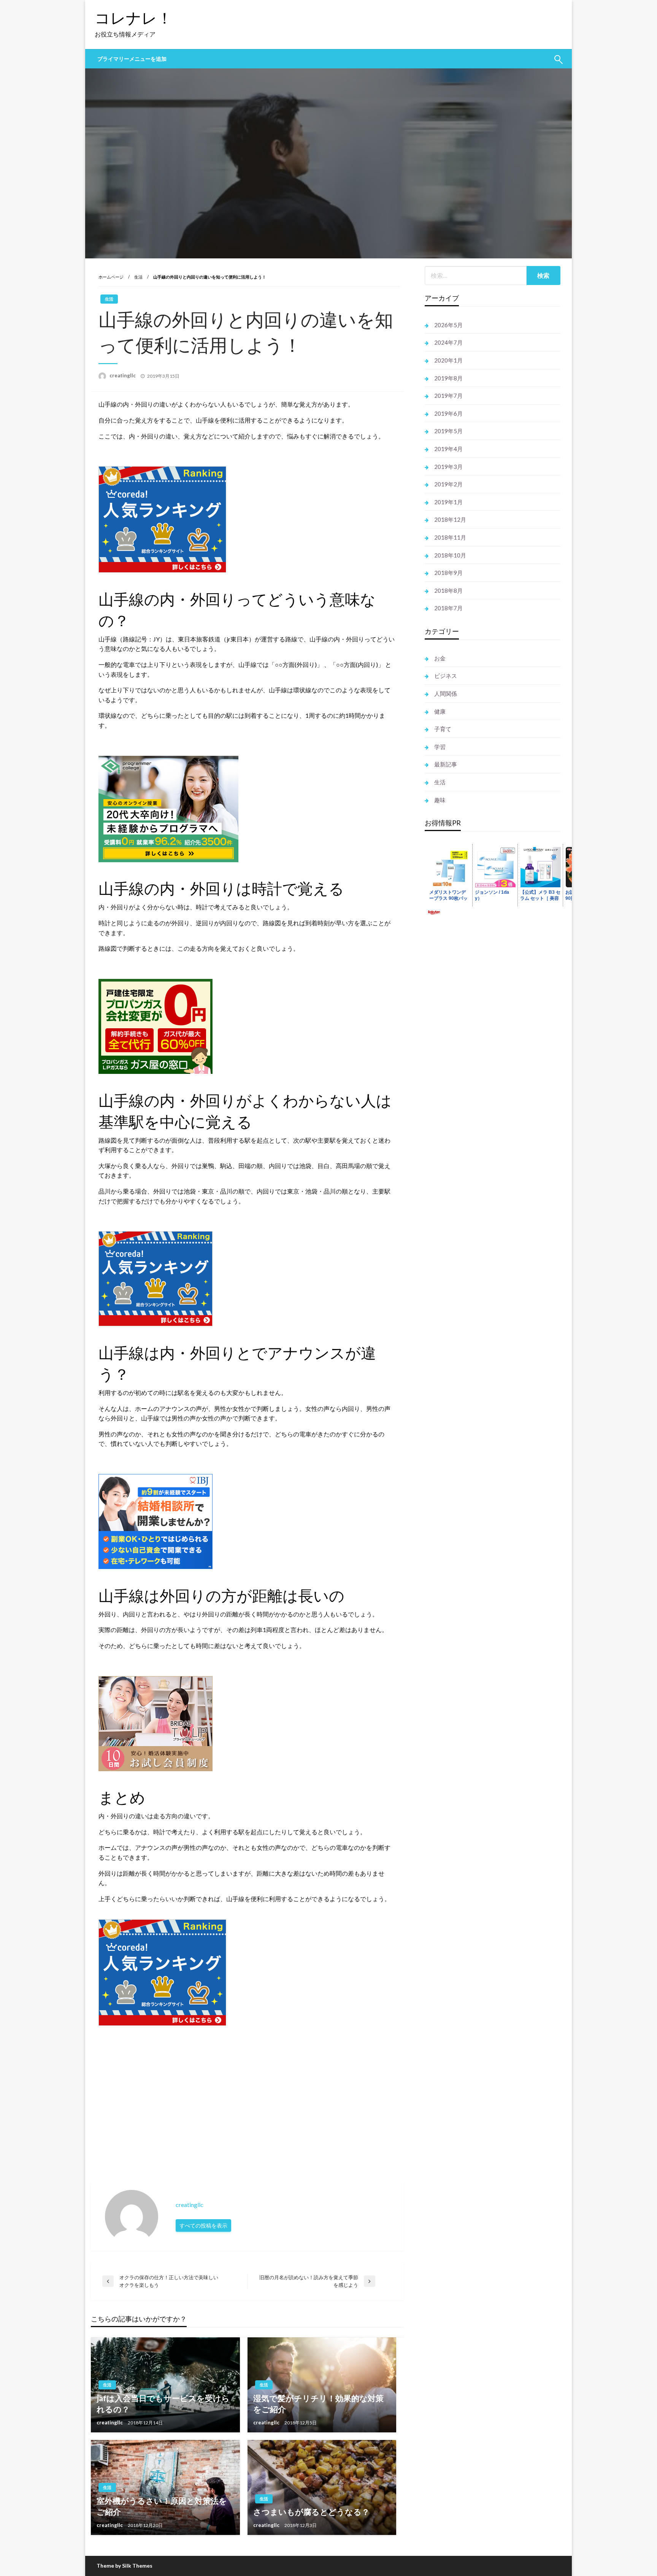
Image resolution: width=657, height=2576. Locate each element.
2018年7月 (448, 608)
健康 (440, 711)
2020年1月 (448, 360)
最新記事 (446, 764)
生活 (138, 277)
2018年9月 (448, 573)
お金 (440, 658)
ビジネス (446, 676)
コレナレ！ (133, 18)
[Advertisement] (327, 2095)
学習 (440, 747)
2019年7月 (448, 396)
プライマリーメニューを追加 (132, 59)
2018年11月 (450, 537)
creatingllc (123, 375)
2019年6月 (448, 413)
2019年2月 (448, 484)
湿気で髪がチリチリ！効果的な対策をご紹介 (318, 2403)
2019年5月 (448, 431)
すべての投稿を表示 (203, 2225)
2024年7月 (448, 342)
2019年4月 (448, 449)
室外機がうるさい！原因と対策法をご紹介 (162, 2506)
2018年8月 (448, 591)
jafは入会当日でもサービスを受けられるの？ (163, 2403)
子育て (443, 729)
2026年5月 (448, 325)
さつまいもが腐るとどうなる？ (311, 2512)
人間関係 (446, 693)
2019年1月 (448, 502)
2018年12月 (450, 519)
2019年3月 (448, 467)
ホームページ (111, 277)
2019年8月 (448, 378)
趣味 (440, 800)
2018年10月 (450, 555)
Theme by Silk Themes (125, 2566)
